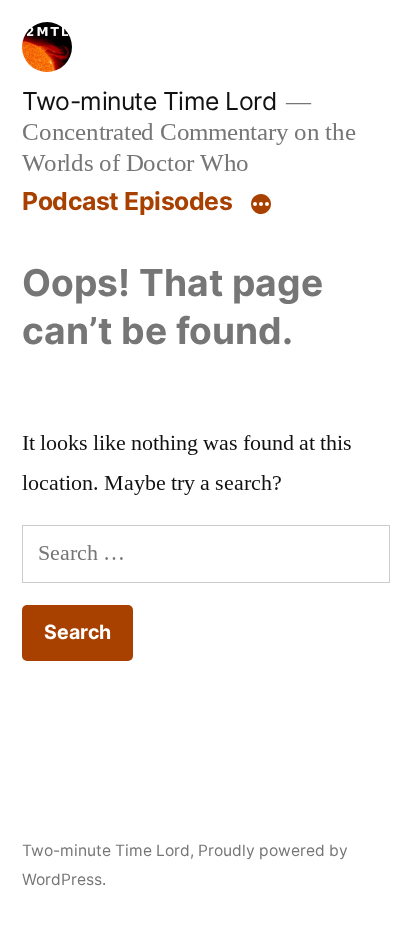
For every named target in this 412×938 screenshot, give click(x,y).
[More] (261, 205)
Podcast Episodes (127, 201)
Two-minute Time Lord (149, 101)
